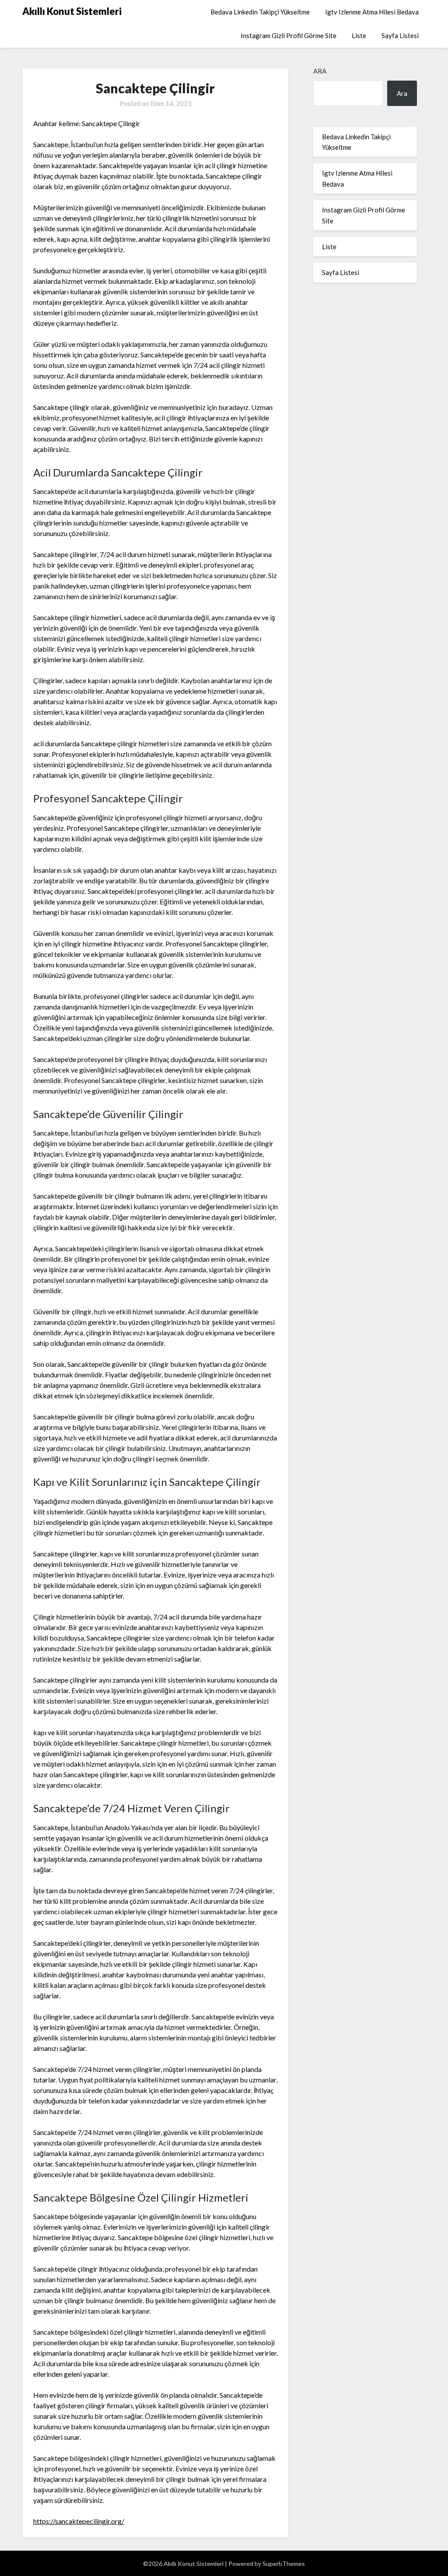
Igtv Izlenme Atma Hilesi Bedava (372, 12)
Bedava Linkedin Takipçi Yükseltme (260, 12)
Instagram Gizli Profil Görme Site (289, 35)
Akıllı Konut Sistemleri (72, 11)
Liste (359, 35)
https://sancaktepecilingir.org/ (79, 2521)
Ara (320, 71)
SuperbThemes (284, 2564)
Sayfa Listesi (400, 35)
